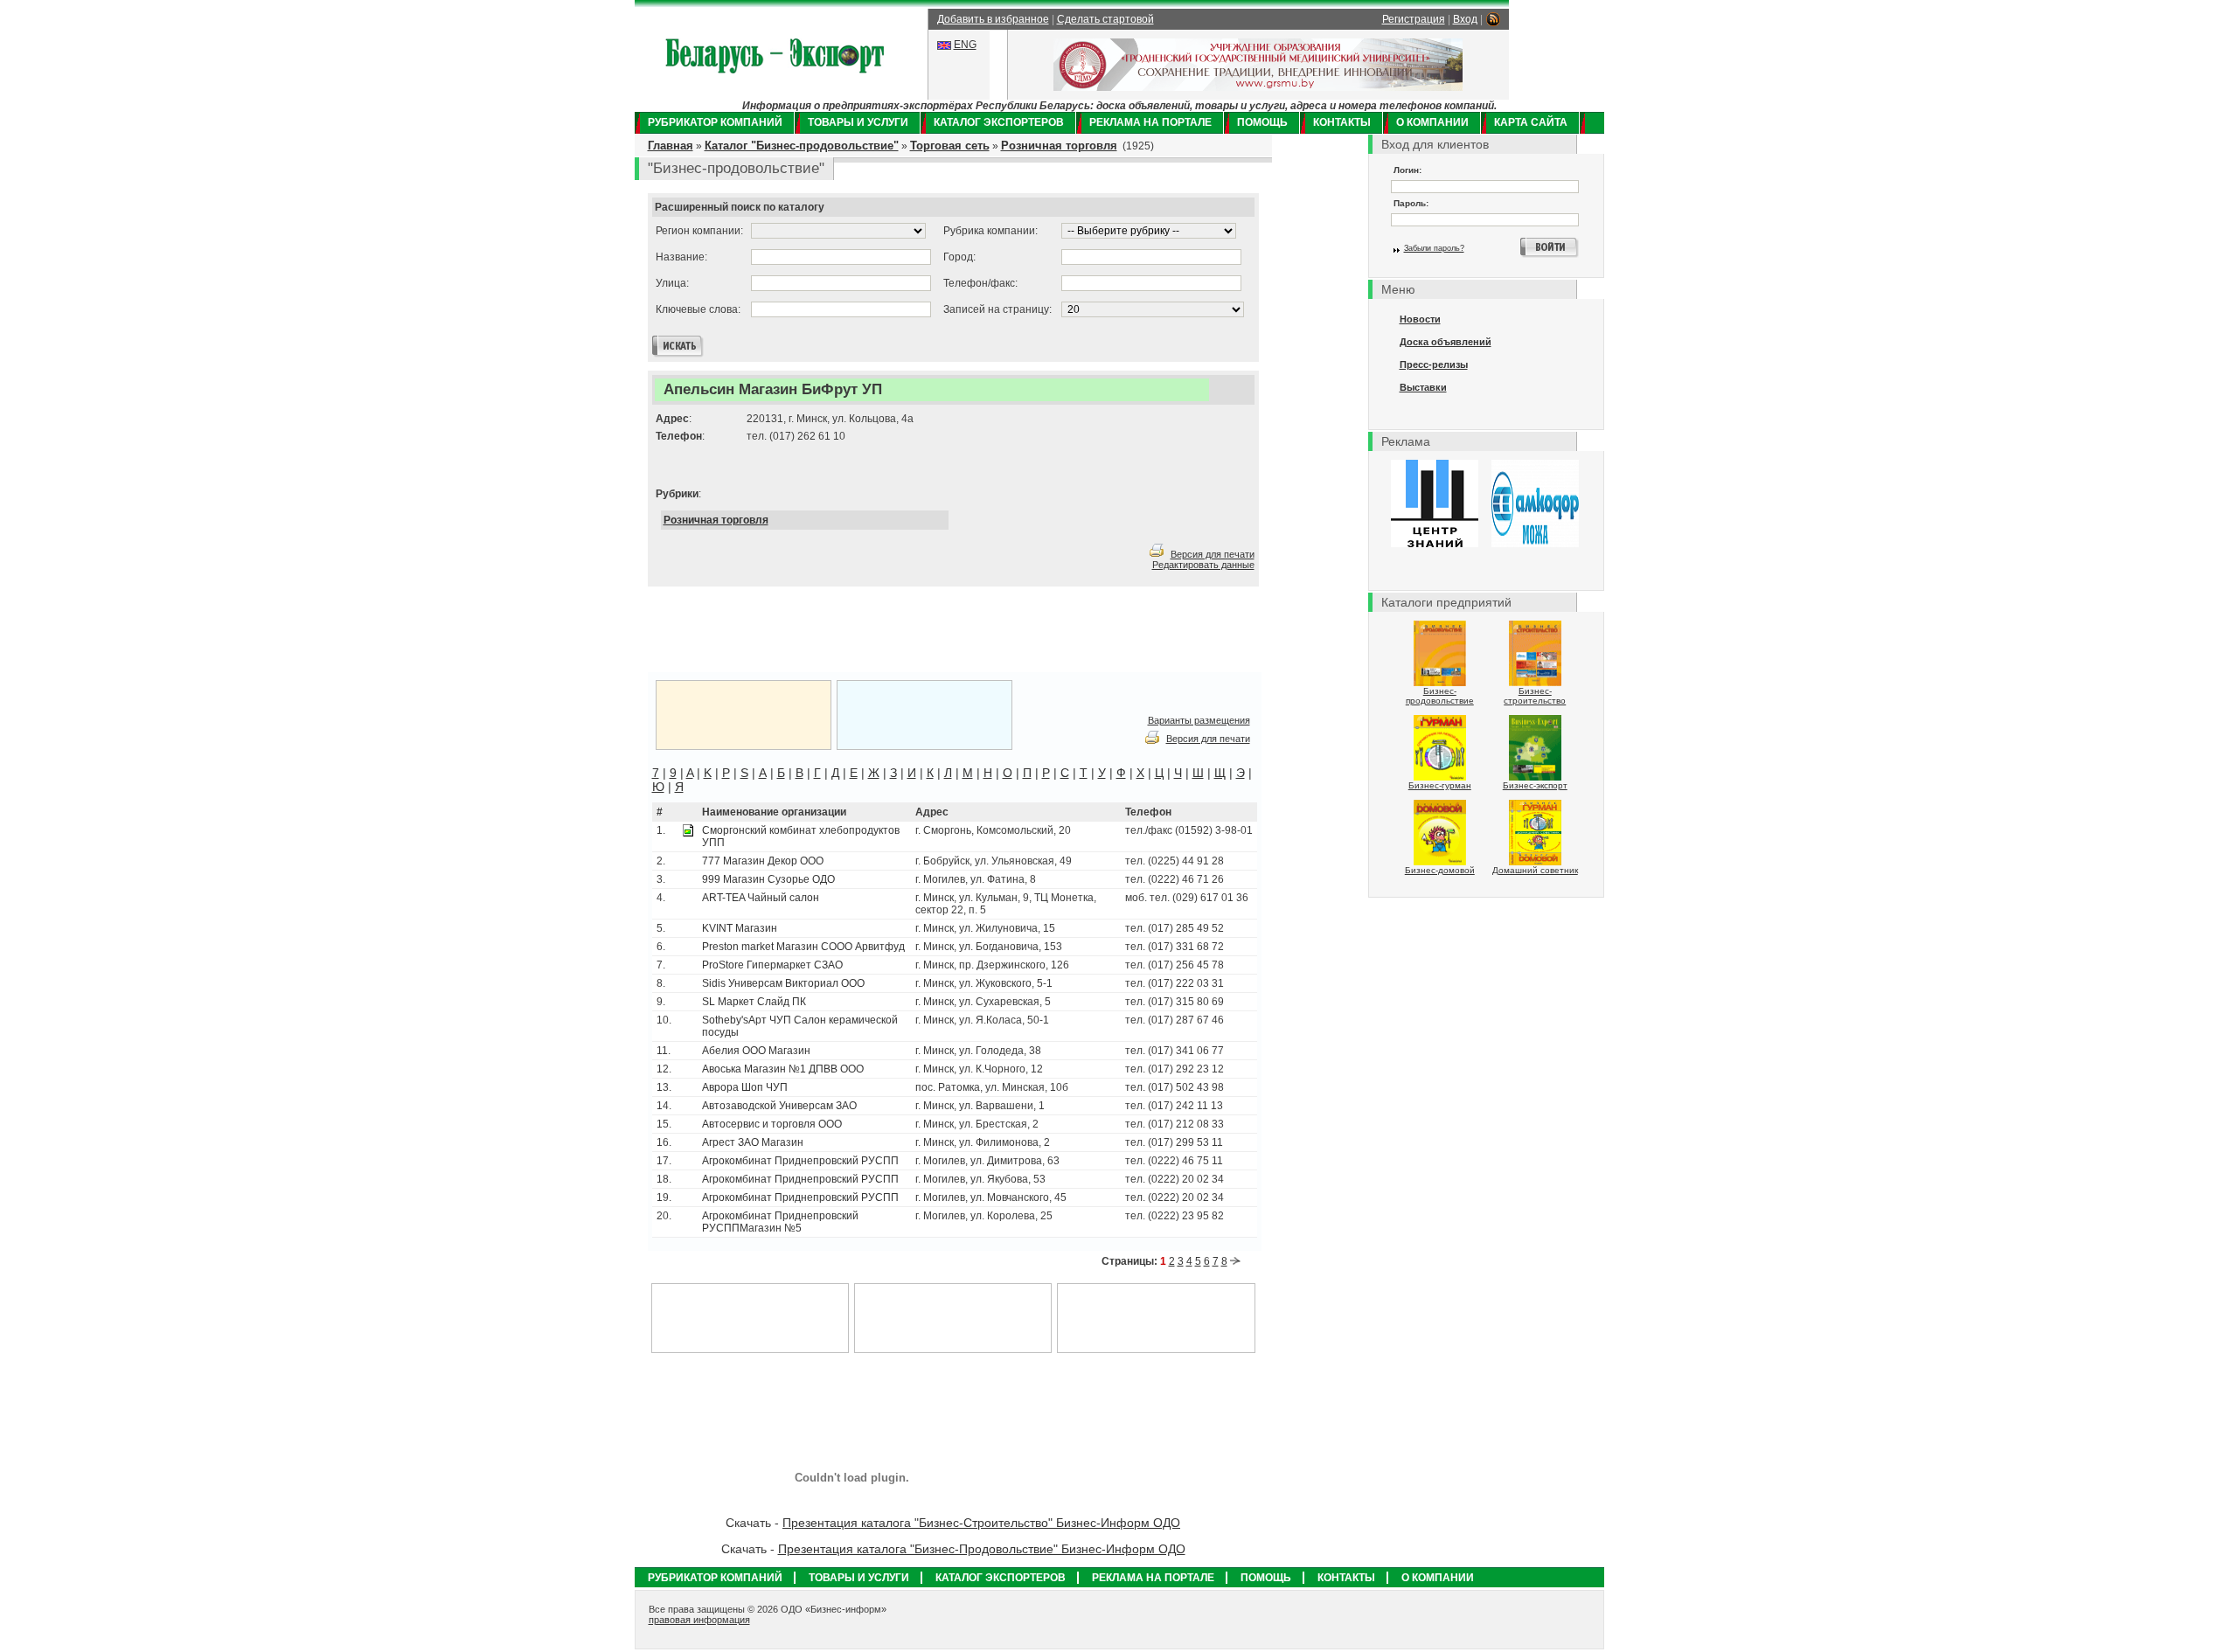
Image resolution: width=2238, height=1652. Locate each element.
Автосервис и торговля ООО (772, 1124)
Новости (1420, 319)
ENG (965, 45)
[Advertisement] (865, 630)
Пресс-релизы (1434, 364)
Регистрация (1414, 19)
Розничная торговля (1059, 146)
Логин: (1407, 170)
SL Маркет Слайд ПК (754, 1002)
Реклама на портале (1150, 122)
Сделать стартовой (1105, 19)
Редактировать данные (1203, 565)
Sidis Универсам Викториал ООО (783, 983)
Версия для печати (1213, 554)
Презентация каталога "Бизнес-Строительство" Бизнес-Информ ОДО (981, 1523)
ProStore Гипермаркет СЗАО (772, 965)
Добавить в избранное (993, 19)
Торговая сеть (950, 146)
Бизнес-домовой (1440, 870)
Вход (1465, 19)
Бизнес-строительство (1535, 696)
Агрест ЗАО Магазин (753, 1142)
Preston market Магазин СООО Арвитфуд (803, 947)
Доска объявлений (1446, 342)
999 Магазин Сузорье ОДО (768, 879)
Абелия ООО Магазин (756, 1051)
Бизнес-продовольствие (1440, 696)
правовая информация (699, 1620)
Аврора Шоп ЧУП (745, 1087)
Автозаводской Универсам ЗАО (779, 1106)
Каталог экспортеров (999, 122)
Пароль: (1411, 203)
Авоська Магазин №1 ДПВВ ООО (783, 1069)
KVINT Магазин (740, 928)
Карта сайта (1531, 122)
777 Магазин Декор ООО (763, 861)
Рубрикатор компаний (715, 122)
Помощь (1262, 122)
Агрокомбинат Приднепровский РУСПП (800, 1161)
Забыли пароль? (1434, 248)
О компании (1432, 122)
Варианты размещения (1199, 720)
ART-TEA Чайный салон (761, 898)
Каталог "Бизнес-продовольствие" (802, 146)
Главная (671, 146)
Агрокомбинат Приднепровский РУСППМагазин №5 (780, 1222)
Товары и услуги (858, 122)
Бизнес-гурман (1440, 785)
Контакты (1342, 122)
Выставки (1423, 387)
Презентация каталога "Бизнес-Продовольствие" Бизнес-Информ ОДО (982, 1549)
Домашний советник (1535, 870)
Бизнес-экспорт (1535, 785)
